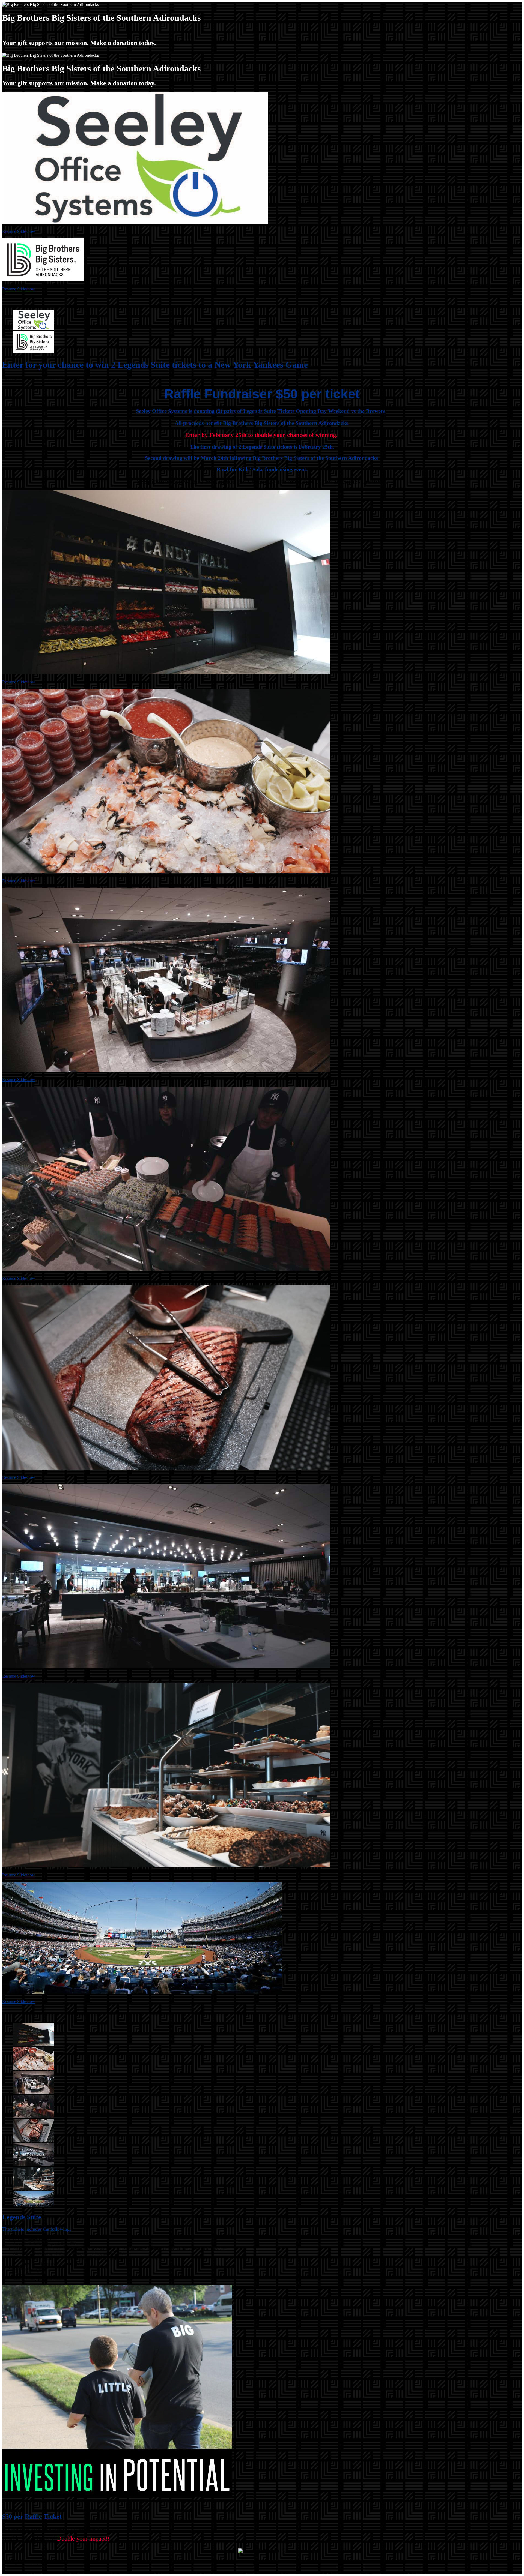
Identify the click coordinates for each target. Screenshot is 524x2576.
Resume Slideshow (19, 231)
